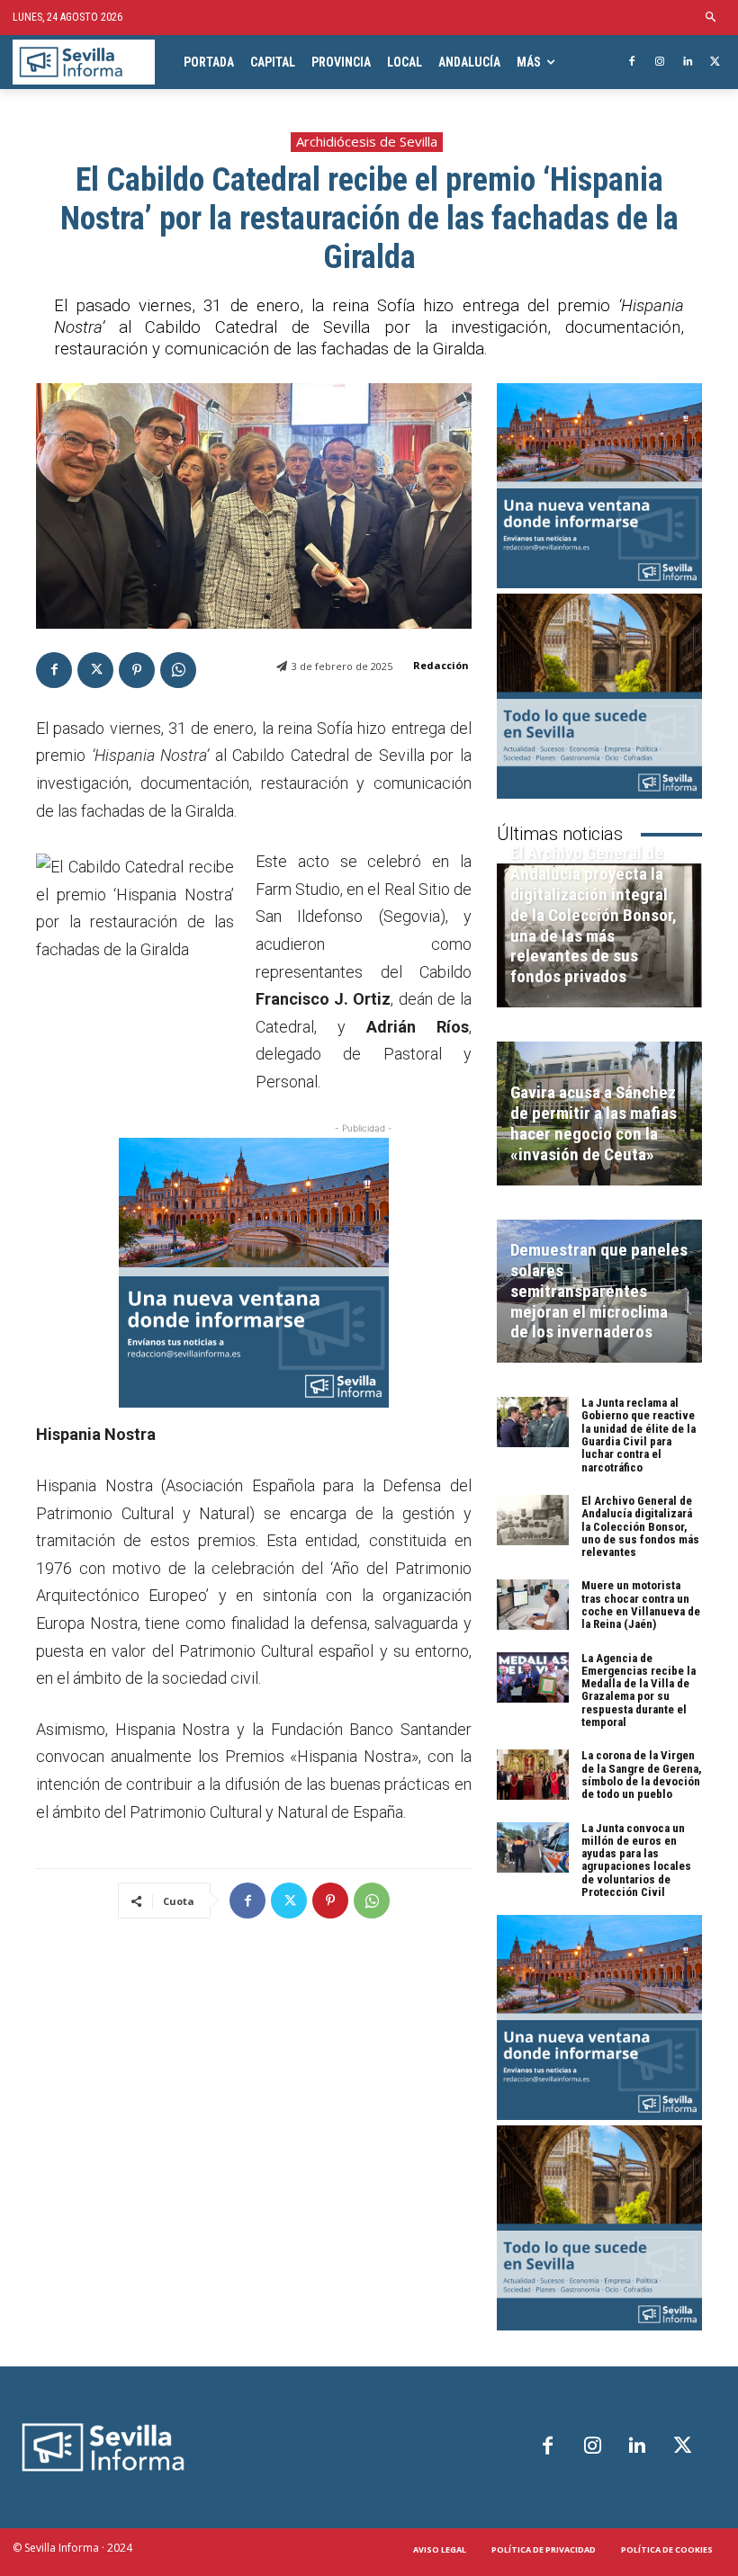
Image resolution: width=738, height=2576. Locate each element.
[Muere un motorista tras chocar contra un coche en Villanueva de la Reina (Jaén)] (533, 1605)
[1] (254, 1273)
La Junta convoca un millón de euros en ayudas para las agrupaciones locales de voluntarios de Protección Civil (636, 1860)
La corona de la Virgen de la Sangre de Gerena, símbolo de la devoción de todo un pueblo (642, 1775)
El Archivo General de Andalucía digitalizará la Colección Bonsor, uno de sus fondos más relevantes (640, 1526)
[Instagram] (660, 63)
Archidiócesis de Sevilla (367, 141)
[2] (599, 696)
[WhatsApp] (178, 670)
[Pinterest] (137, 670)
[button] (711, 18)
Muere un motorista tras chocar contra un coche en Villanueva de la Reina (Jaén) (641, 1605)
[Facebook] (632, 63)
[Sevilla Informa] (84, 63)
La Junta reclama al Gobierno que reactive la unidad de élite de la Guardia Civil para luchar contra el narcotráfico (639, 1435)
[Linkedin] (687, 63)
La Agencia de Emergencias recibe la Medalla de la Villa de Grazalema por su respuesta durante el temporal (639, 1690)
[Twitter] (715, 63)
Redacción (441, 665)
